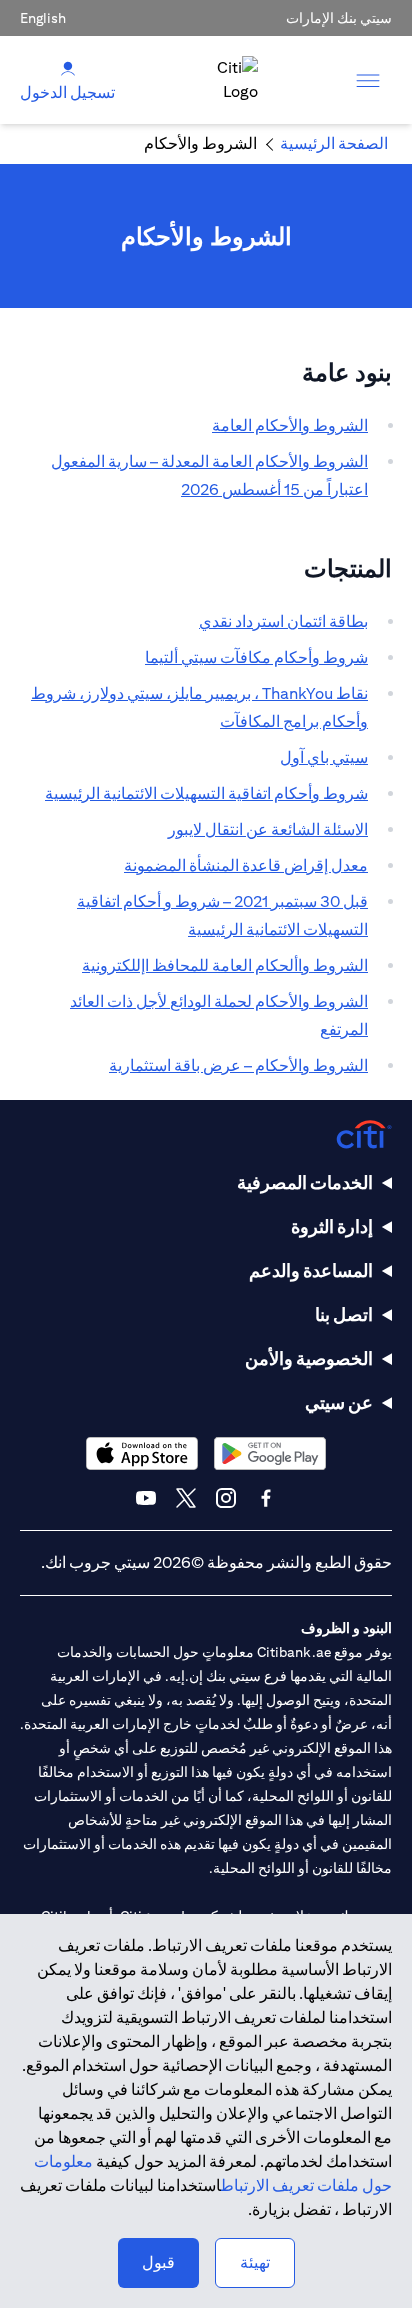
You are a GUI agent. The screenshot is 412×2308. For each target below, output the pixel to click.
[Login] (68, 67)
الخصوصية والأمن (309, 1358)
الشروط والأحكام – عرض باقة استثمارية (238, 1065)
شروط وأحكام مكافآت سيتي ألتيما (256, 657)
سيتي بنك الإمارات (339, 18)
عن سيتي (339, 1402)
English (43, 18)
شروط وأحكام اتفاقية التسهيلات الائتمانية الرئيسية (206, 793)
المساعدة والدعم (311, 1270)
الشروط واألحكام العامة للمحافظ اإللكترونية (225, 965)
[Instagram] (226, 1498)
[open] (368, 80)
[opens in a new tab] (270, 1453)
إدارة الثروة (332, 1226)
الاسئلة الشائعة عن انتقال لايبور (268, 829)
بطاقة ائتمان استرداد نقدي (283, 621)
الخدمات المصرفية (305, 1182)
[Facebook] (266, 1498)
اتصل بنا (344, 1314)
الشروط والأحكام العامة (290, 425)
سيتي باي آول (324, 757)
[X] (186, 1498)
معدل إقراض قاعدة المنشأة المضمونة (246, 865)
